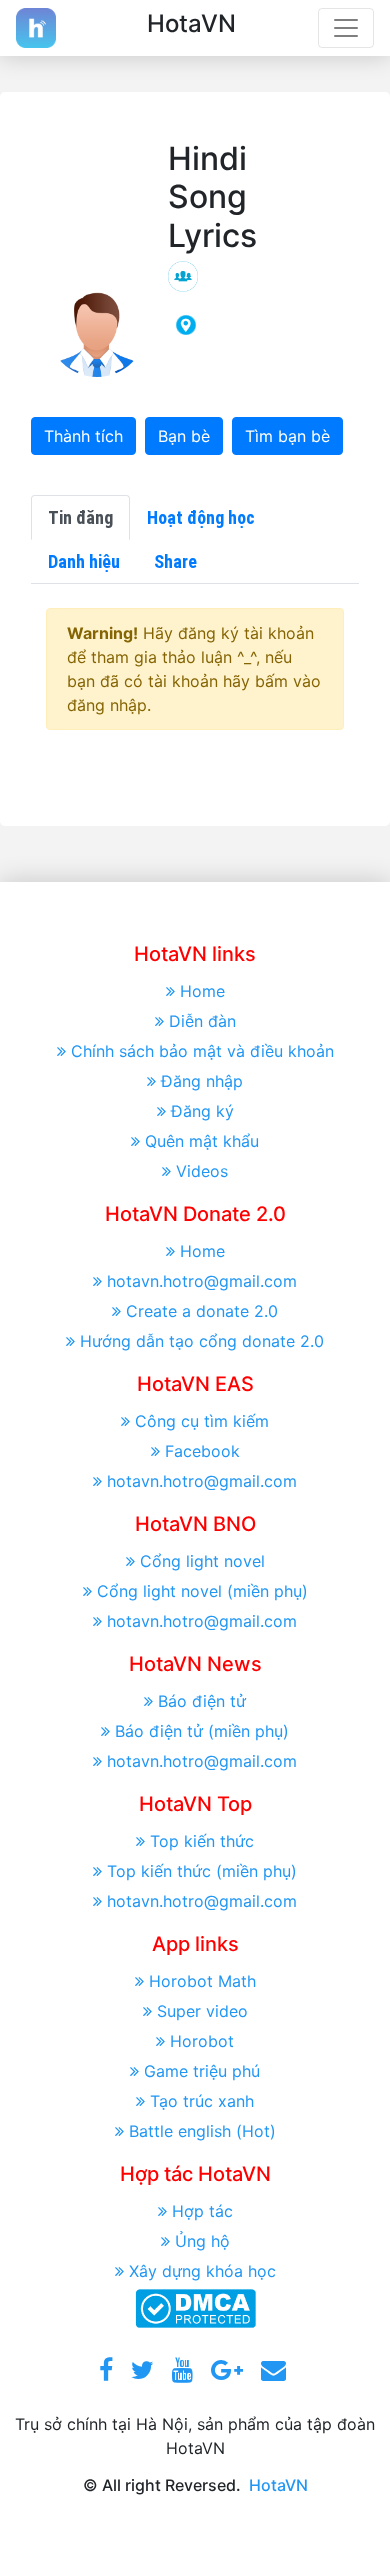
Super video (202, 2011)
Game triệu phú (202, 2071)
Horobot (202, 2041)
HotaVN (278, 2485)
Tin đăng (80, 517)
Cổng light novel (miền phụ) (202, 1591)
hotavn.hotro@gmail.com (202, 1281)
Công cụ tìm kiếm (202, 1421)
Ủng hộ (202, 2241)
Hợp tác (202, 2211)
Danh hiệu (84, 561)
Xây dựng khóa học (202, 2271)
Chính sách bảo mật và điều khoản (202, 1051)
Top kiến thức (202, 1841)
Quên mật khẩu (202, 1141)
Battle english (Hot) (202, 2131)
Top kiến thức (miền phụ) (202, 1871)
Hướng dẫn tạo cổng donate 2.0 (202, 1341)
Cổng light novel (202, 1561)
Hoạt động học (201, 517)
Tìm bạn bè (287, 436)
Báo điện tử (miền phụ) (202, 1731)
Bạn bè (184, 436)
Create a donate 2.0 (202, 1311)
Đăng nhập (202, 1081)
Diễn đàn (202, 1021)
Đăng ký (202, 1111)
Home (202, 991)
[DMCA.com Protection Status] (195, 2307)
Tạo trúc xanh (202, 2101)
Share (175, 561)
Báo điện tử (202, 1701)
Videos (202, 1171)
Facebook (202, 1451)
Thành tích (83, 436)
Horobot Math (202, 1981)
